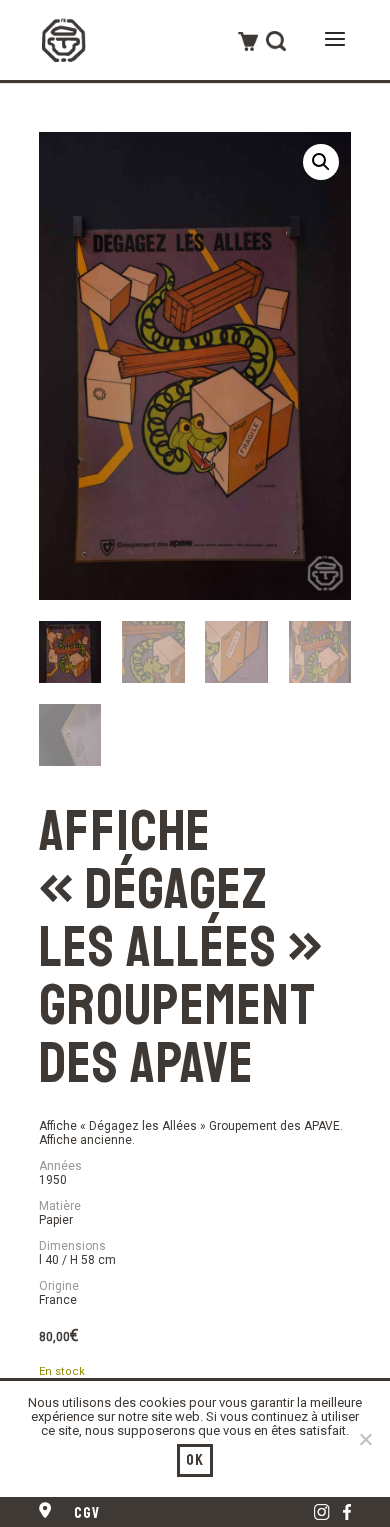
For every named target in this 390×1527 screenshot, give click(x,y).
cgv (87, 1513)
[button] (321, 162)
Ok (195, 1460)
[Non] (365, 1439)
